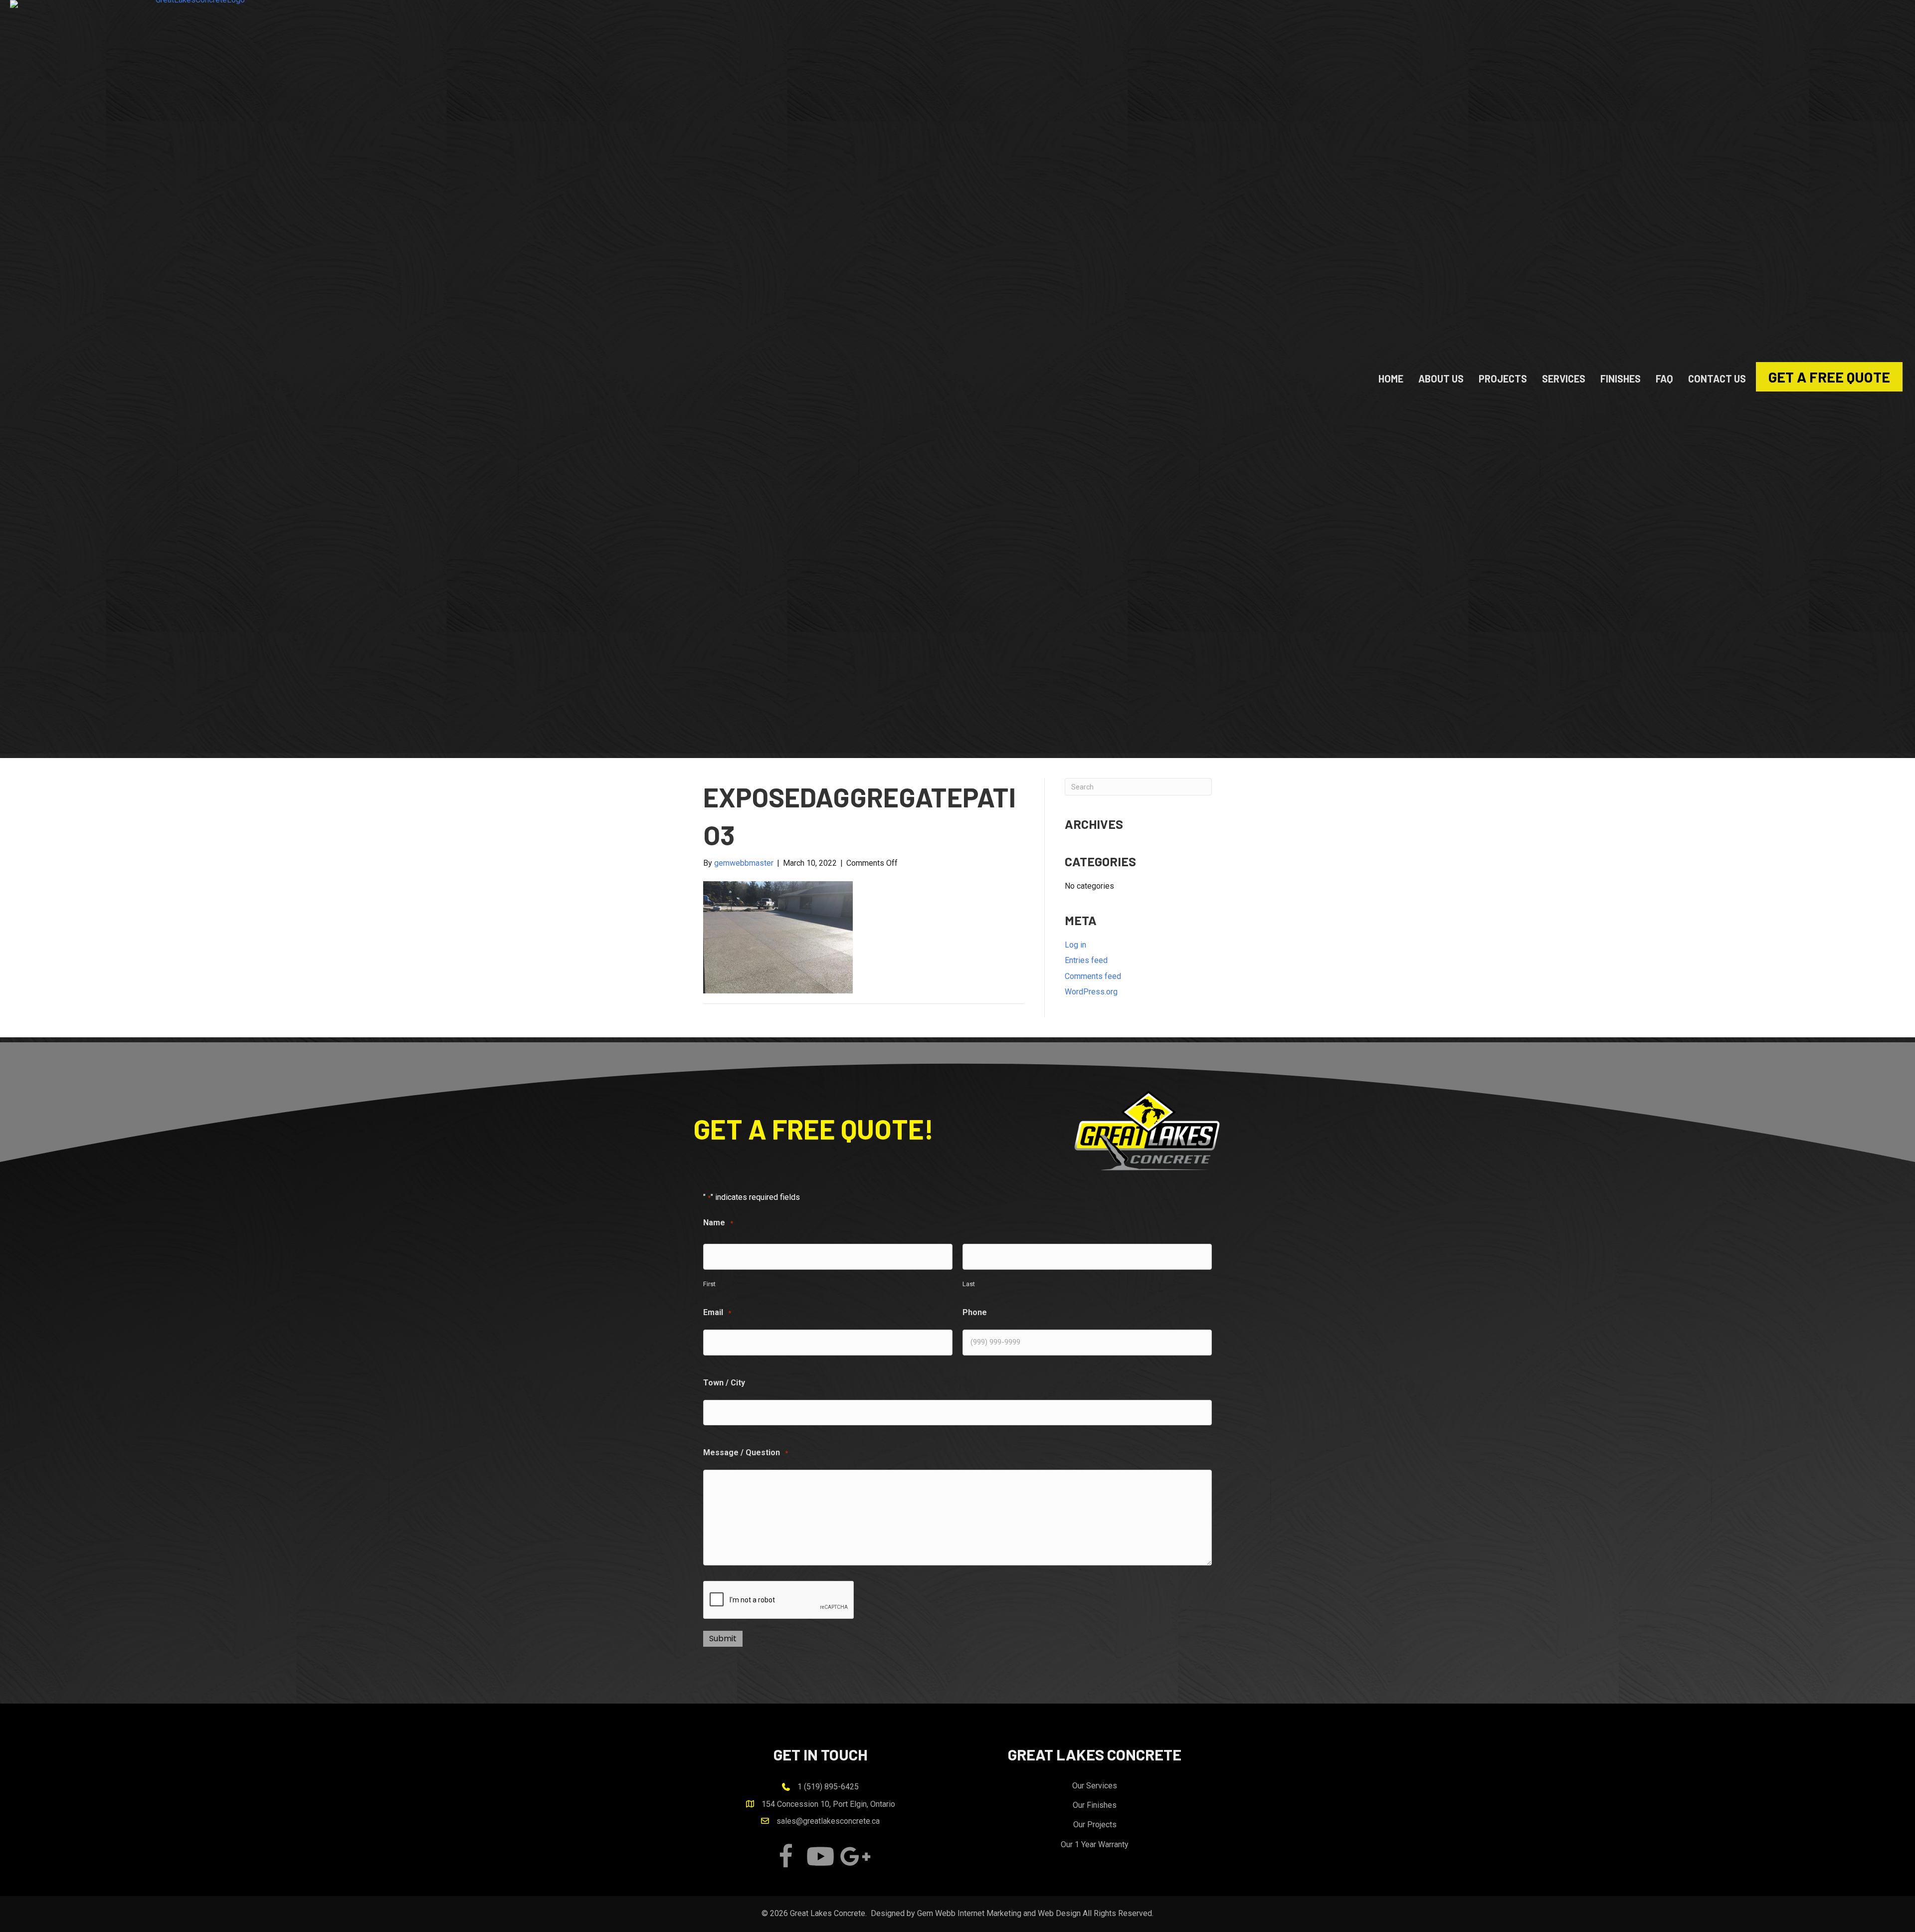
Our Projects (1095, 1825)
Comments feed (1093, 976)
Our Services (1095, 1786)
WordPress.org (1091, 992)
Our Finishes (1095, 1805)
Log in (1075, 945)
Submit (723, 1639)
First (709, 1284)
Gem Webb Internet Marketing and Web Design (999, 1913)
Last (969, 1284)
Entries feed (1086, 960)
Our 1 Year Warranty (1095, 1844)
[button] (785, 1856)
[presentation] (779, 1600)
